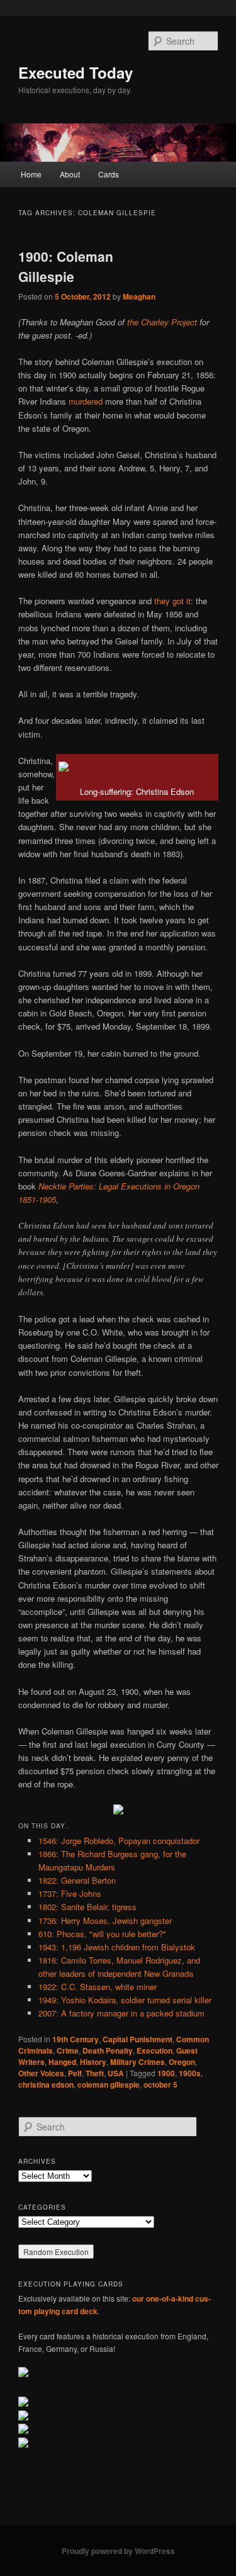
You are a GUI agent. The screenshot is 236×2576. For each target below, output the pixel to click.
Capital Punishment (138, 2039)
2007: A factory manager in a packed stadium (121, 2013)
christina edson (46, 2084)
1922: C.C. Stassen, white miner (98, 1987)
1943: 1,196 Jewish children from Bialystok (117, 1947)
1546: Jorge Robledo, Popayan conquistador (119, 1841)
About (70, 174)
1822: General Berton (77, 1880)
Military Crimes (138, 2062)
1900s (190, 2073)
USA (116, 2073)
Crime (68, 2050)
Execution (155, 2050)
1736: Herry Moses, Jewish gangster (105, 1921)
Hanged (62, 2062)
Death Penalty (108, 2050)
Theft (95, 2073)
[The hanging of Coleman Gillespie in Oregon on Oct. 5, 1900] (118, 1811)
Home (31, 174)
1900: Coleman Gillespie (66, 266)
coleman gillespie (109, 2084)
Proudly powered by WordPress (118, 2551)
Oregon (182, 2062)
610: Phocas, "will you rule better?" (102, 1934)
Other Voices (41, 2073)
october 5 (160, 2084)
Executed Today (76, 72)
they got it (172, 601)
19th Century (76, 2039)
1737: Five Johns (70, 1893)
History (93, 2062)
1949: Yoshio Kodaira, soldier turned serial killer (125, 2000)
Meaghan (139, 296)
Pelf (75, 2073)
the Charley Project (162, 322)
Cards (109, 174)
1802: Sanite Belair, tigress (87, 1907)
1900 (166, 2073)
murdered (86, 401)
